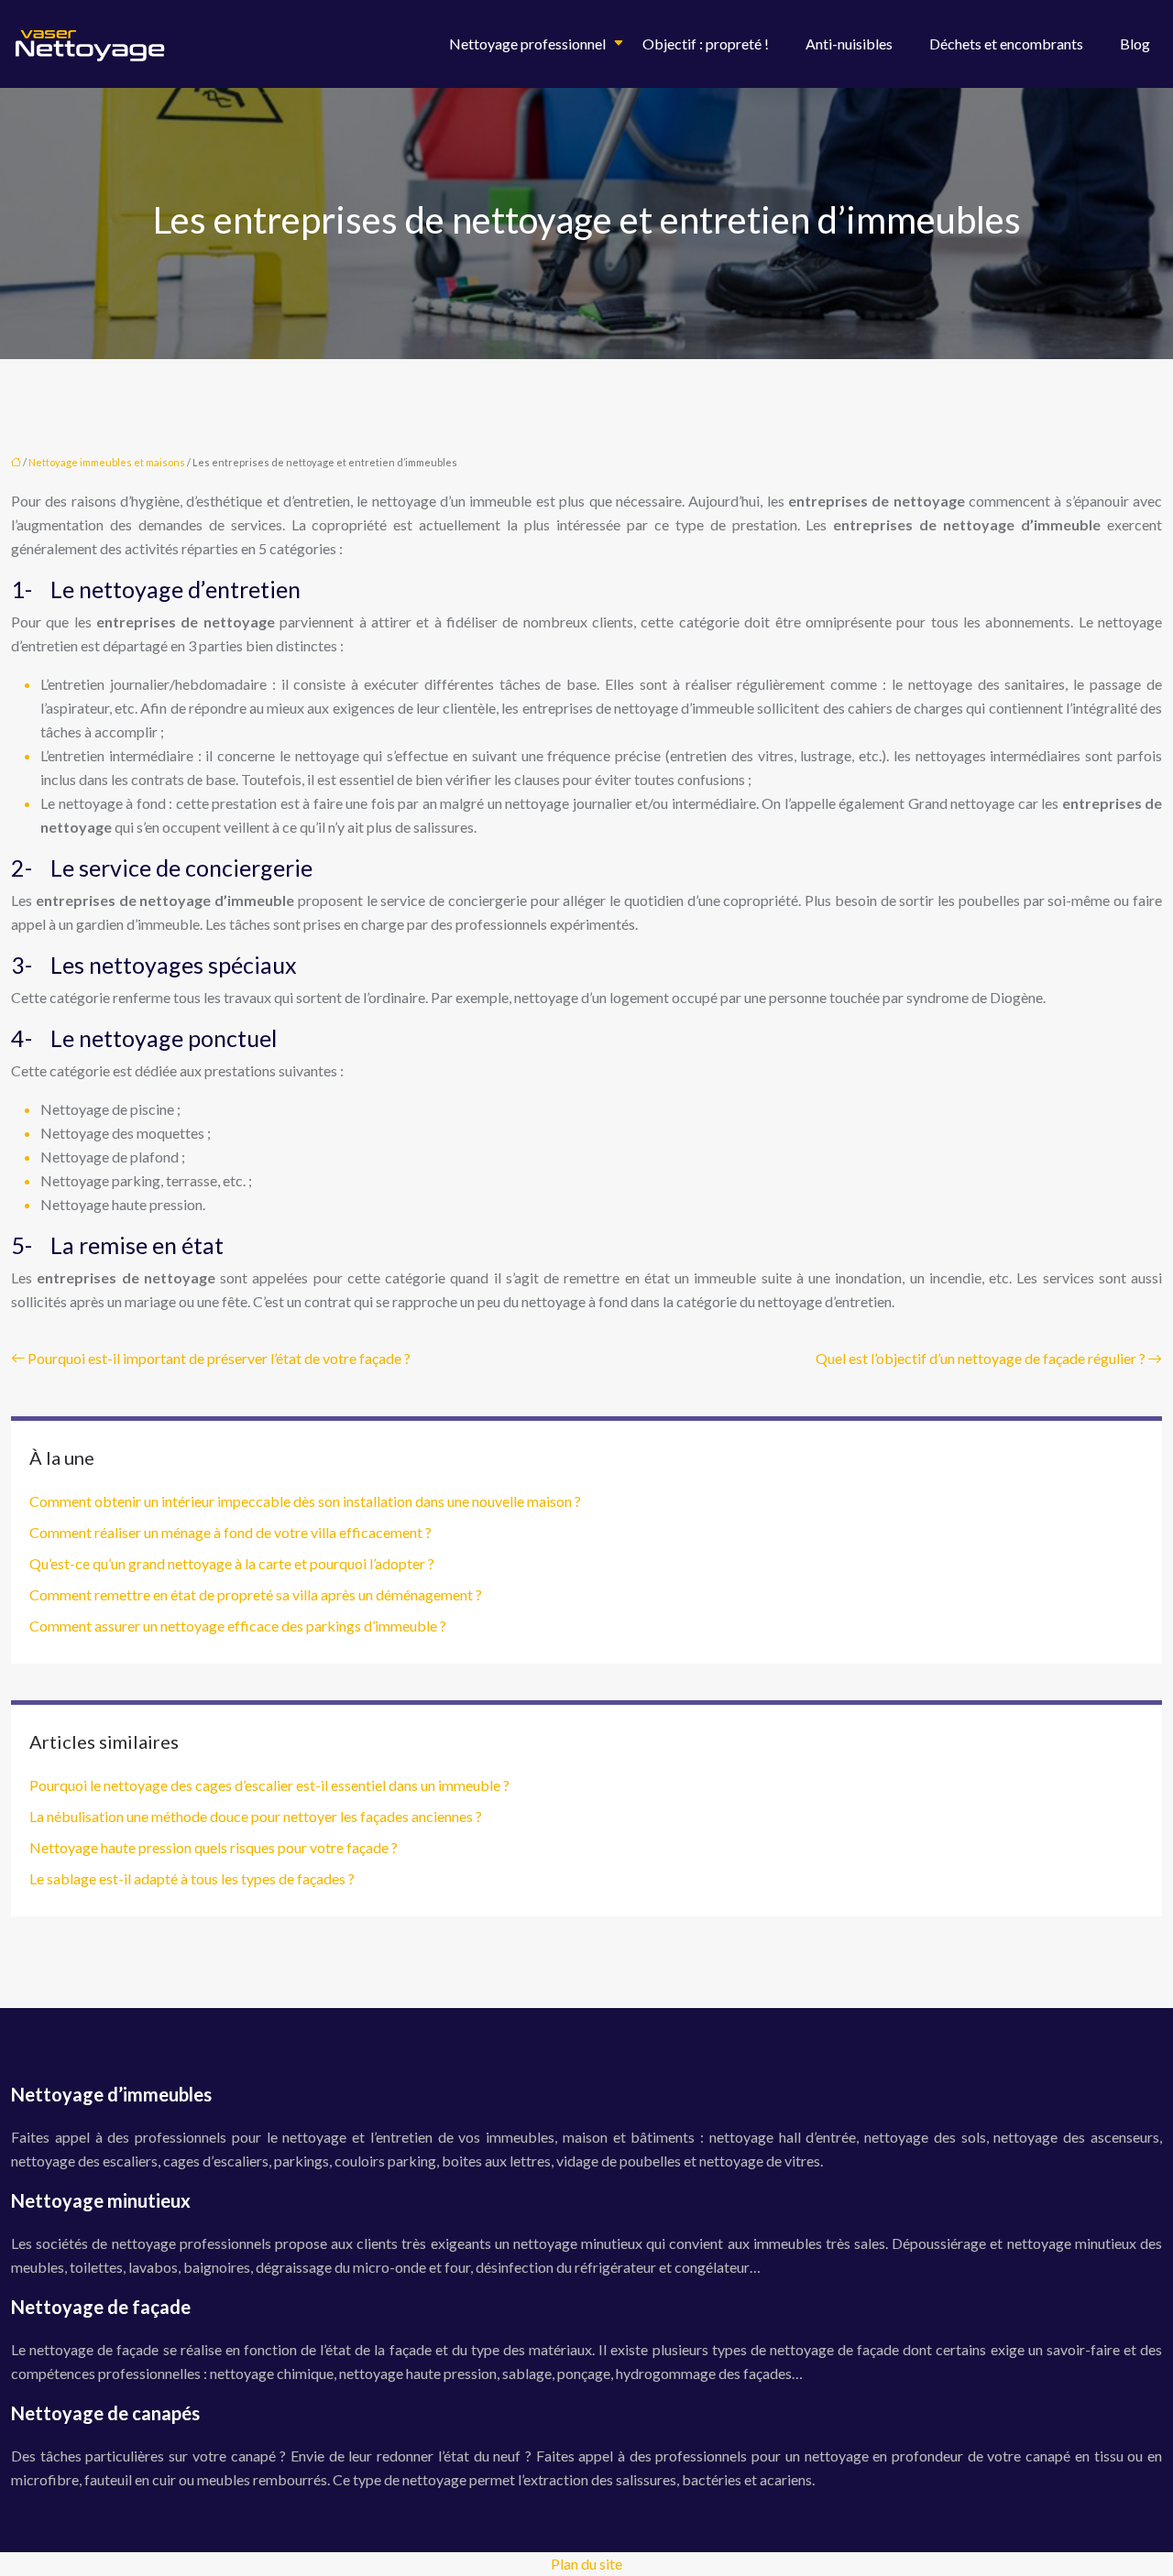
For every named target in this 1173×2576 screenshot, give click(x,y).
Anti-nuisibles (849, 44)
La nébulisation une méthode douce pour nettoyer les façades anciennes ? (256, 1816)
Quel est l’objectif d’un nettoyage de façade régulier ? (981, 1358)
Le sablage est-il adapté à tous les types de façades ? (192, 1878)
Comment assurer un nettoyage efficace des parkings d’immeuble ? (238, 1626)
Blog (1135, 44)
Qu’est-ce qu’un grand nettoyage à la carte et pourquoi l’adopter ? (232, 1563)
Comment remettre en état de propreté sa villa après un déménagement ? (256, 1594)
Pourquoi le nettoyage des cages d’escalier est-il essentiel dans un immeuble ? (269, 1785)
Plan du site (586, 2564)
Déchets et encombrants (1006, 44)
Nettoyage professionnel (527, 44)
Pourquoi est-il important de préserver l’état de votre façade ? (219, 1358)
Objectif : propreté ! (706, 44)
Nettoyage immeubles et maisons (107, 462)
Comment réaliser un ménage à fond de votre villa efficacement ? (230, 1532)
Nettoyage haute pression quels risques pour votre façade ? (214, 1847)
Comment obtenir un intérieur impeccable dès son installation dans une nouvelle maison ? (305, 1501)
